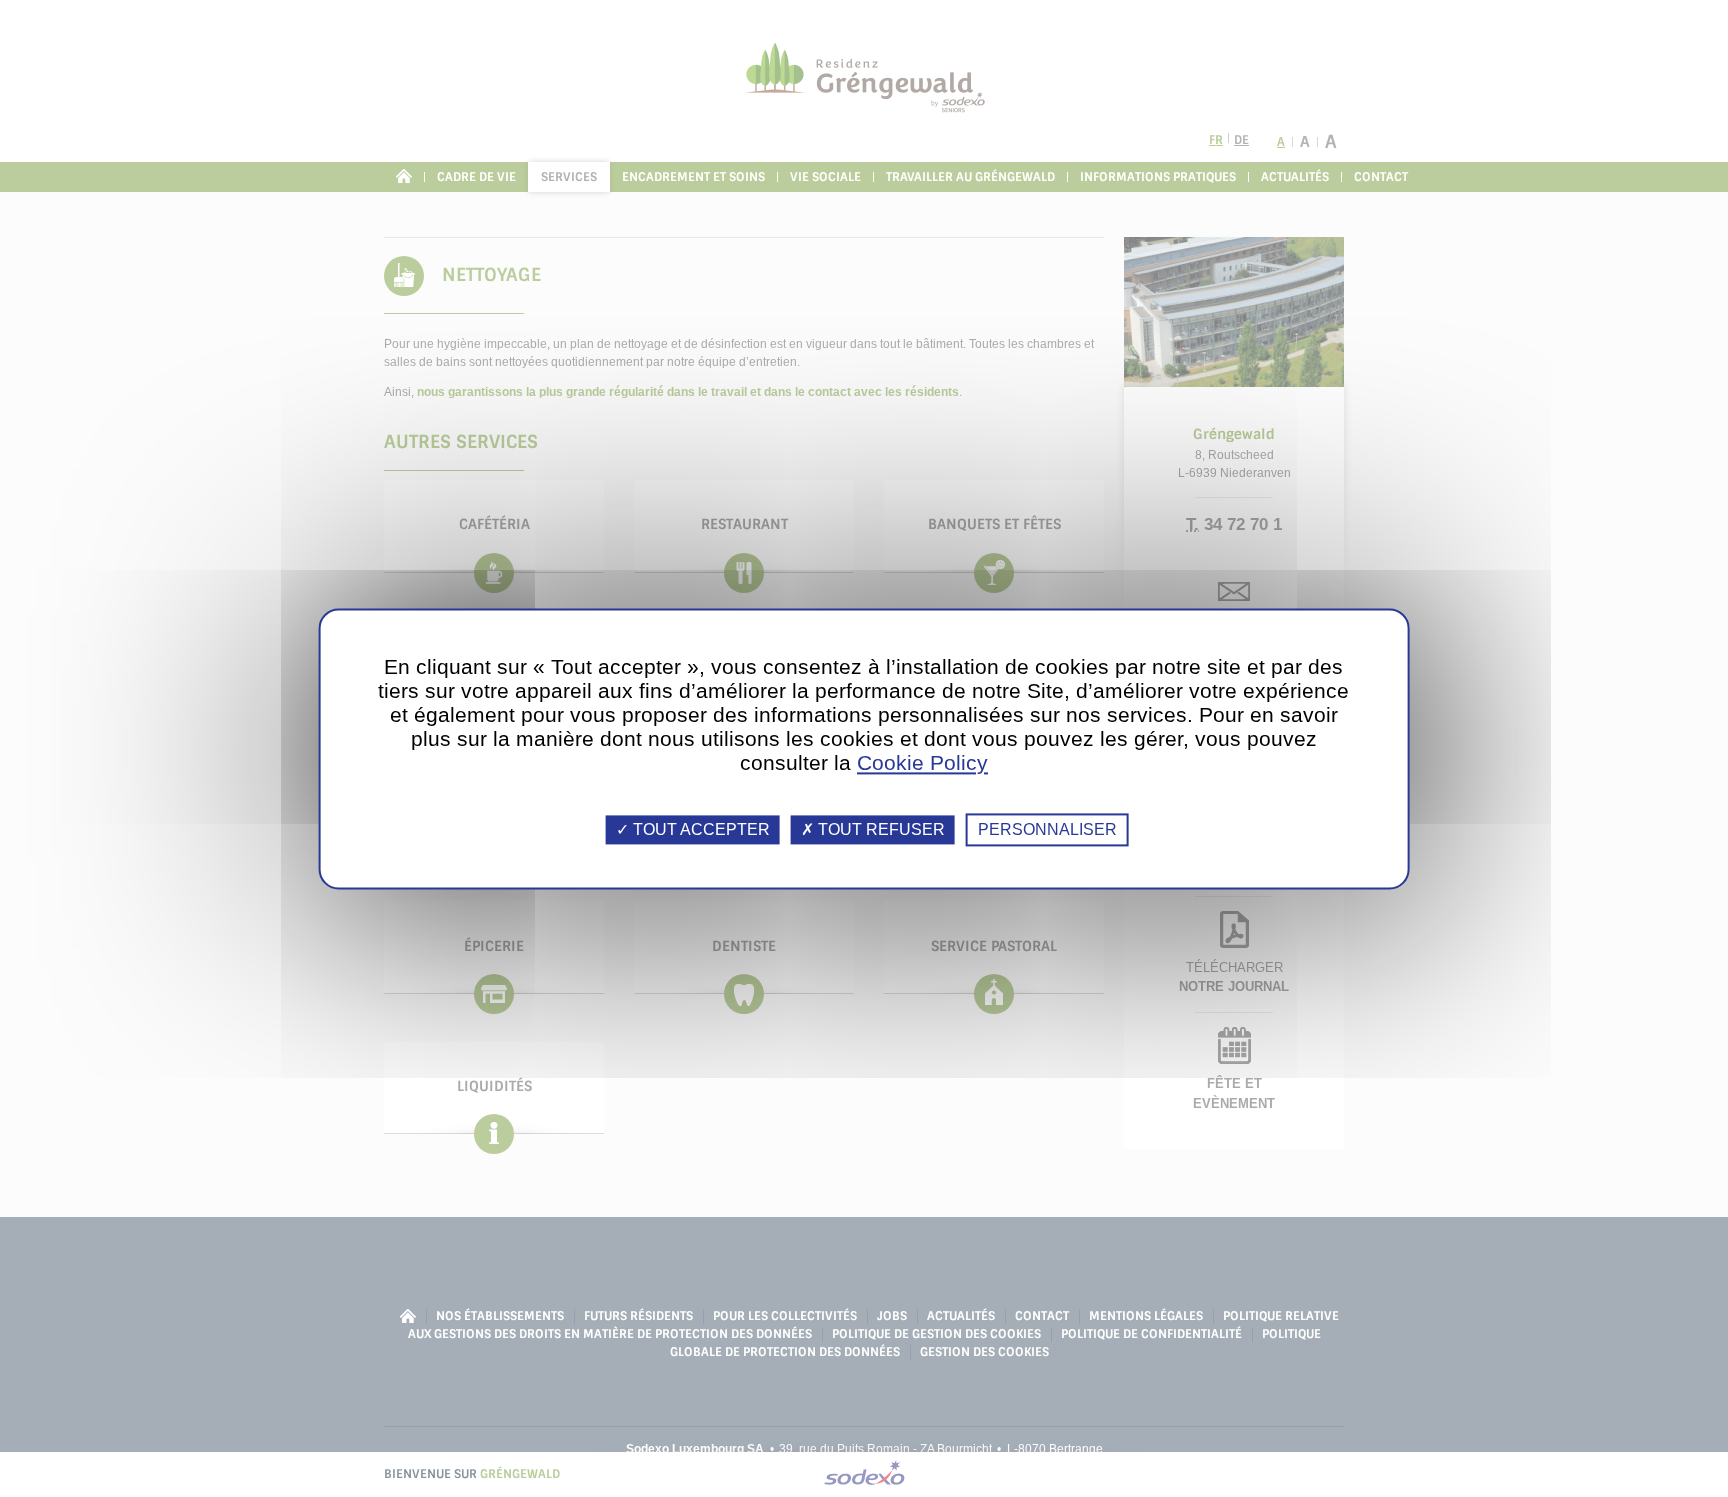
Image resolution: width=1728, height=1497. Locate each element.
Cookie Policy (922, 762)
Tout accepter (699, 829)
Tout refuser (879, 829)
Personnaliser (1047, 829)
